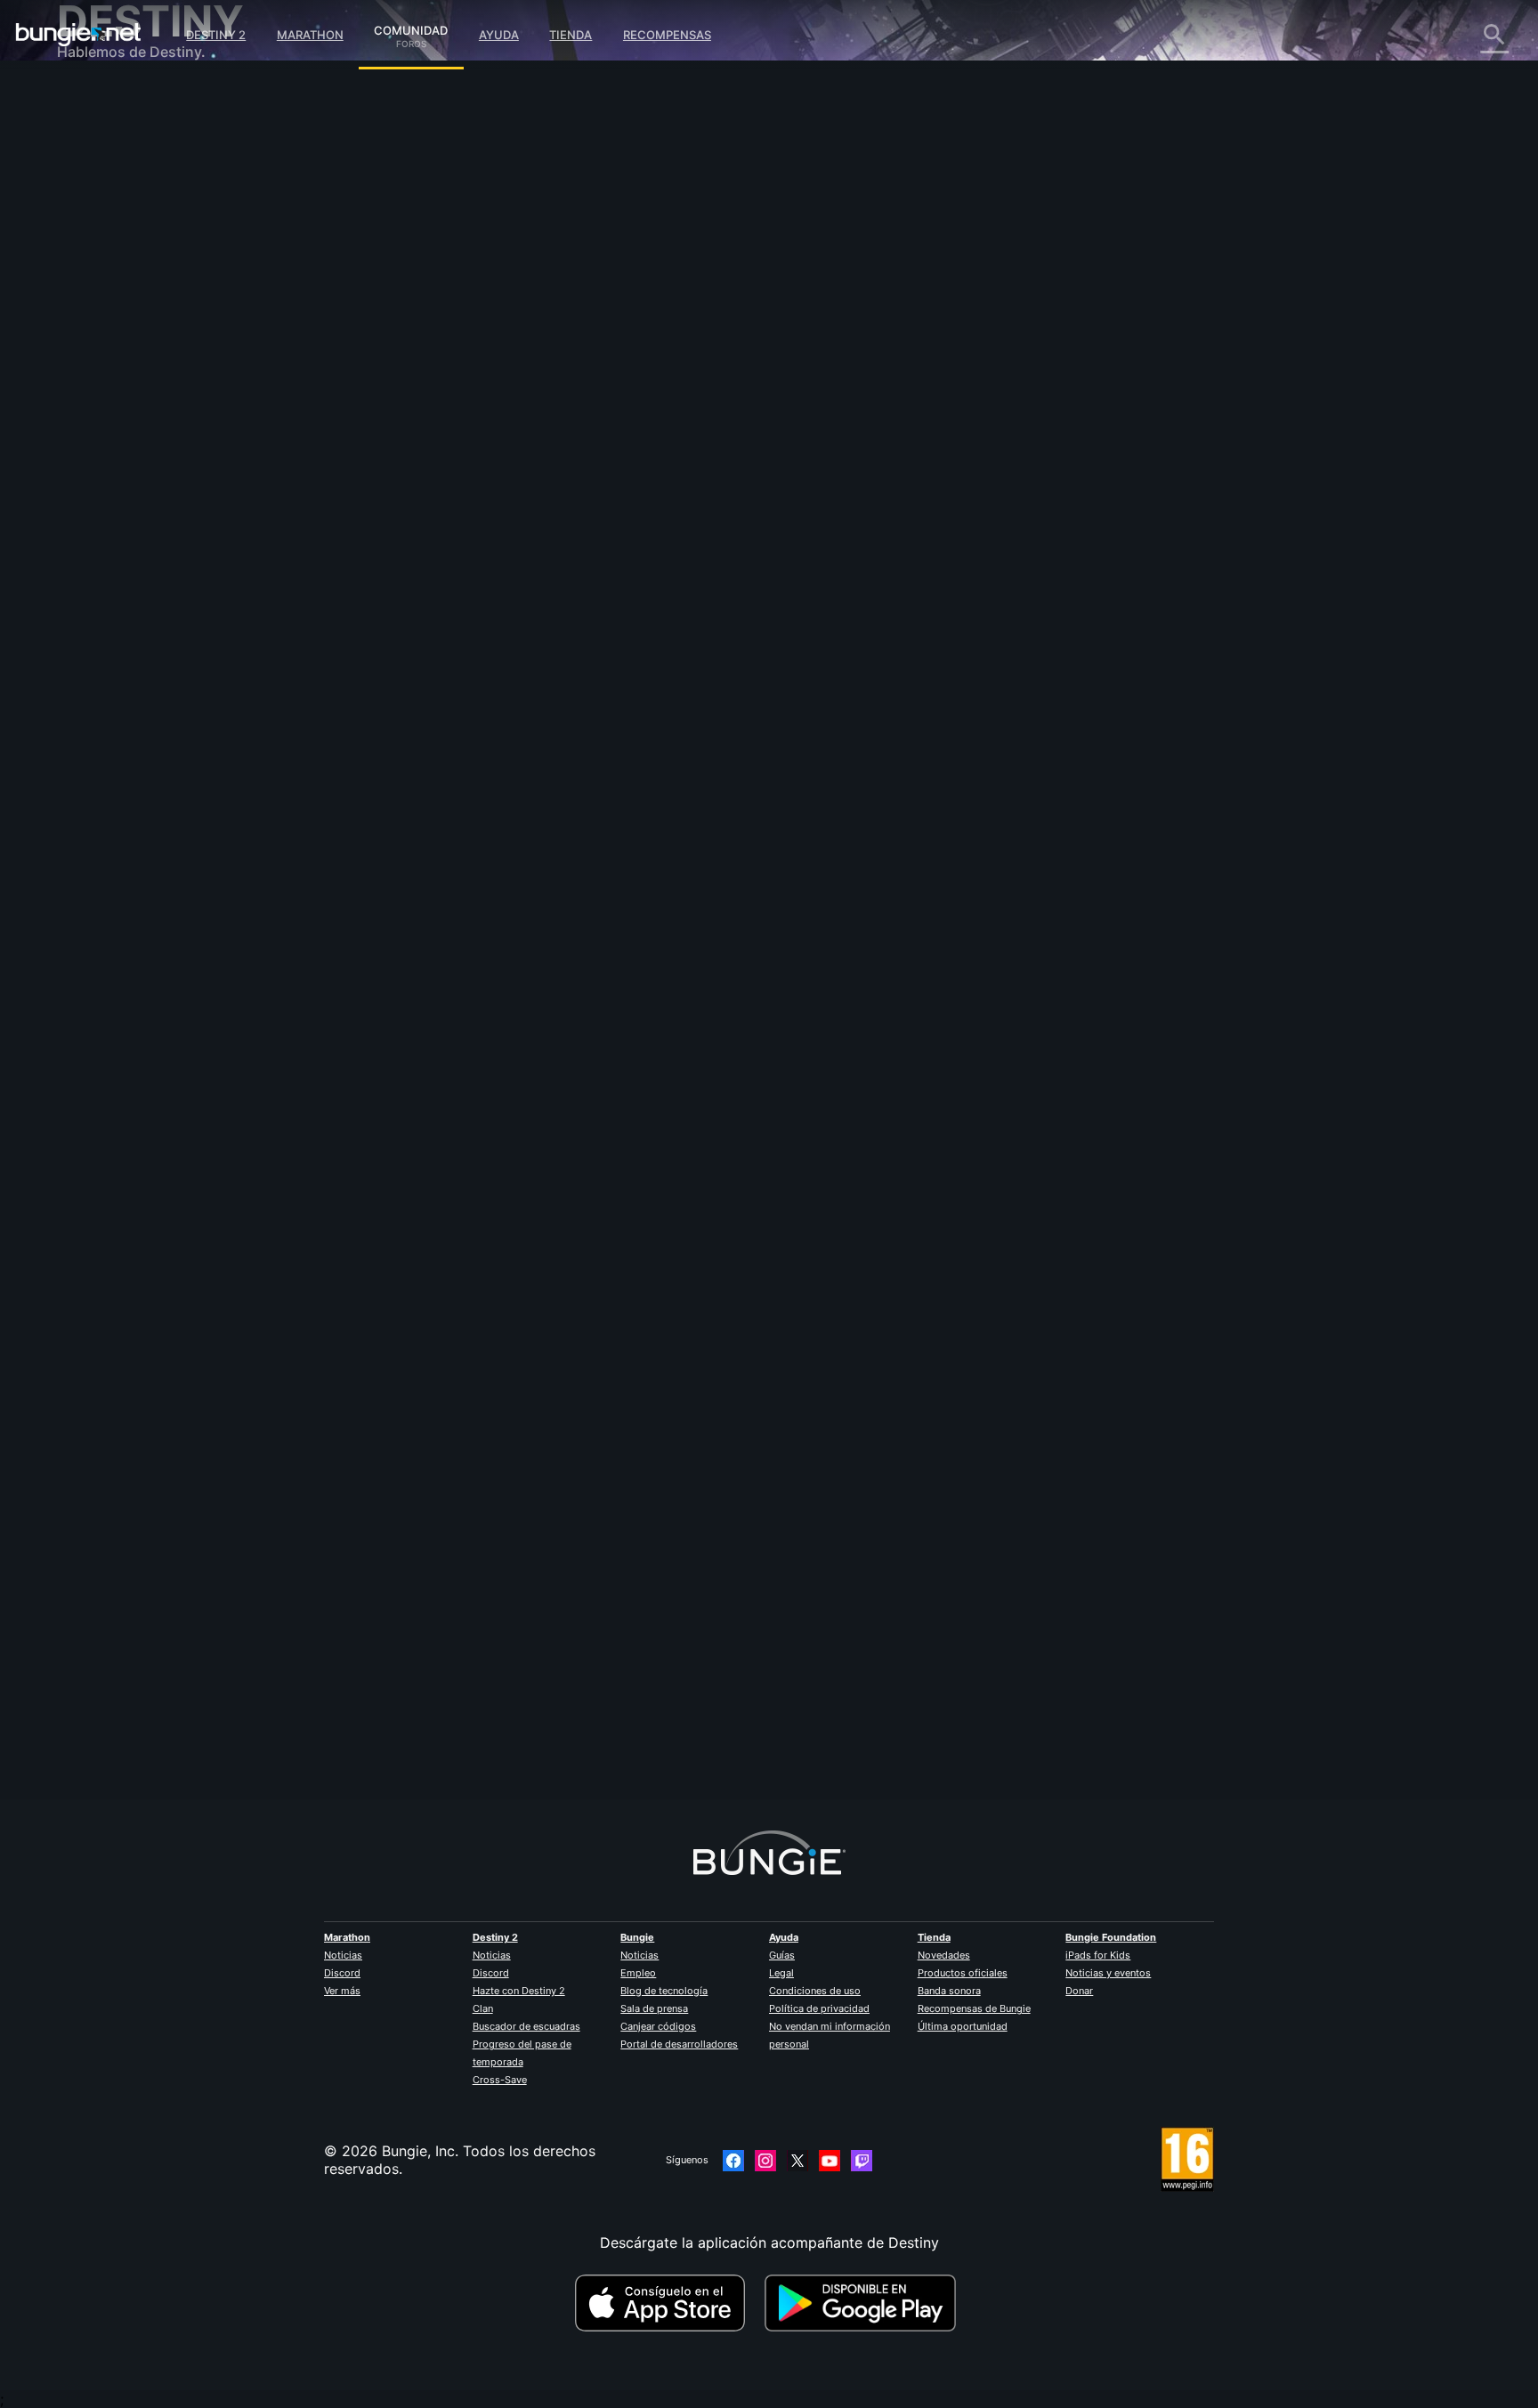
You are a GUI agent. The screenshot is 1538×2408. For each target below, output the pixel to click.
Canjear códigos (658, 2026)
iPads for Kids (1098, 1955)
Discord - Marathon (135, 507)
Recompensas (667, 35)
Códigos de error (127, 222)
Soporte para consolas (146, 383)
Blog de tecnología (664, 1991)
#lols (662, 472)
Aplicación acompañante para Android (199, 347)
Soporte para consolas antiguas (177, 400)
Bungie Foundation (1111, 1937)
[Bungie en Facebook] (733, 2161)
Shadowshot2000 (480, 1691)
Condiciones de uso (815, 1991)
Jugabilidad (109, 187)
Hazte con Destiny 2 (519, 1991)
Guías (782, 1955)
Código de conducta (127, 530)
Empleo (638, 1973)
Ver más (342, 1991)
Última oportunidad (963, 2026)
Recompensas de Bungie (974, 2008)
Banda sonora (949, 1991)
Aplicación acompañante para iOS (184, 329)
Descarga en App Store (668, 2303)
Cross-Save (500, 2080)
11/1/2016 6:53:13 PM (577, 578)
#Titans (539, 472)
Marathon (310, 35)
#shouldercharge (603, 472)
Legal (781, 1973)
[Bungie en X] (797, 2161)
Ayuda (499, 35)
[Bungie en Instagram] (765, 2161)
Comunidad (411, 28)
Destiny (78, 35)
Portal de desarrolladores (679, 2044)
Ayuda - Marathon (130, 489)
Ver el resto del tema (490, 541)
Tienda (571, 35)
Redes (90, 240)
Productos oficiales (963, 1973)
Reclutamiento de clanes (152, 436)
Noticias (343, 1955)
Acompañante (116, 418)
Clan (483, 2008)
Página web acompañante (157, 311)
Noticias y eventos (1108, 1973)
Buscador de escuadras (526, 2026)
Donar (1079, 1991)
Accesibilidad (114, 294)
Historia (96, 169)
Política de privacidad (819, 2008)
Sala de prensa (654, 2008)
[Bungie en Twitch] (862, 2161)
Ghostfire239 (465, 311)
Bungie (637, 1937)
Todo (87, 98)
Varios (90, 472)
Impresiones (110, 133)
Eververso (103, 258)
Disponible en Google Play (864, 2303)
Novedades (944, 1955)
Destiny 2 (216, 35)
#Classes (493, 472)
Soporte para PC (126, 365)
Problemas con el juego (149, 276)
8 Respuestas (475, 1790)
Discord (342, 1973)
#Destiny (443, 472)
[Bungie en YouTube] (830, 2161)
